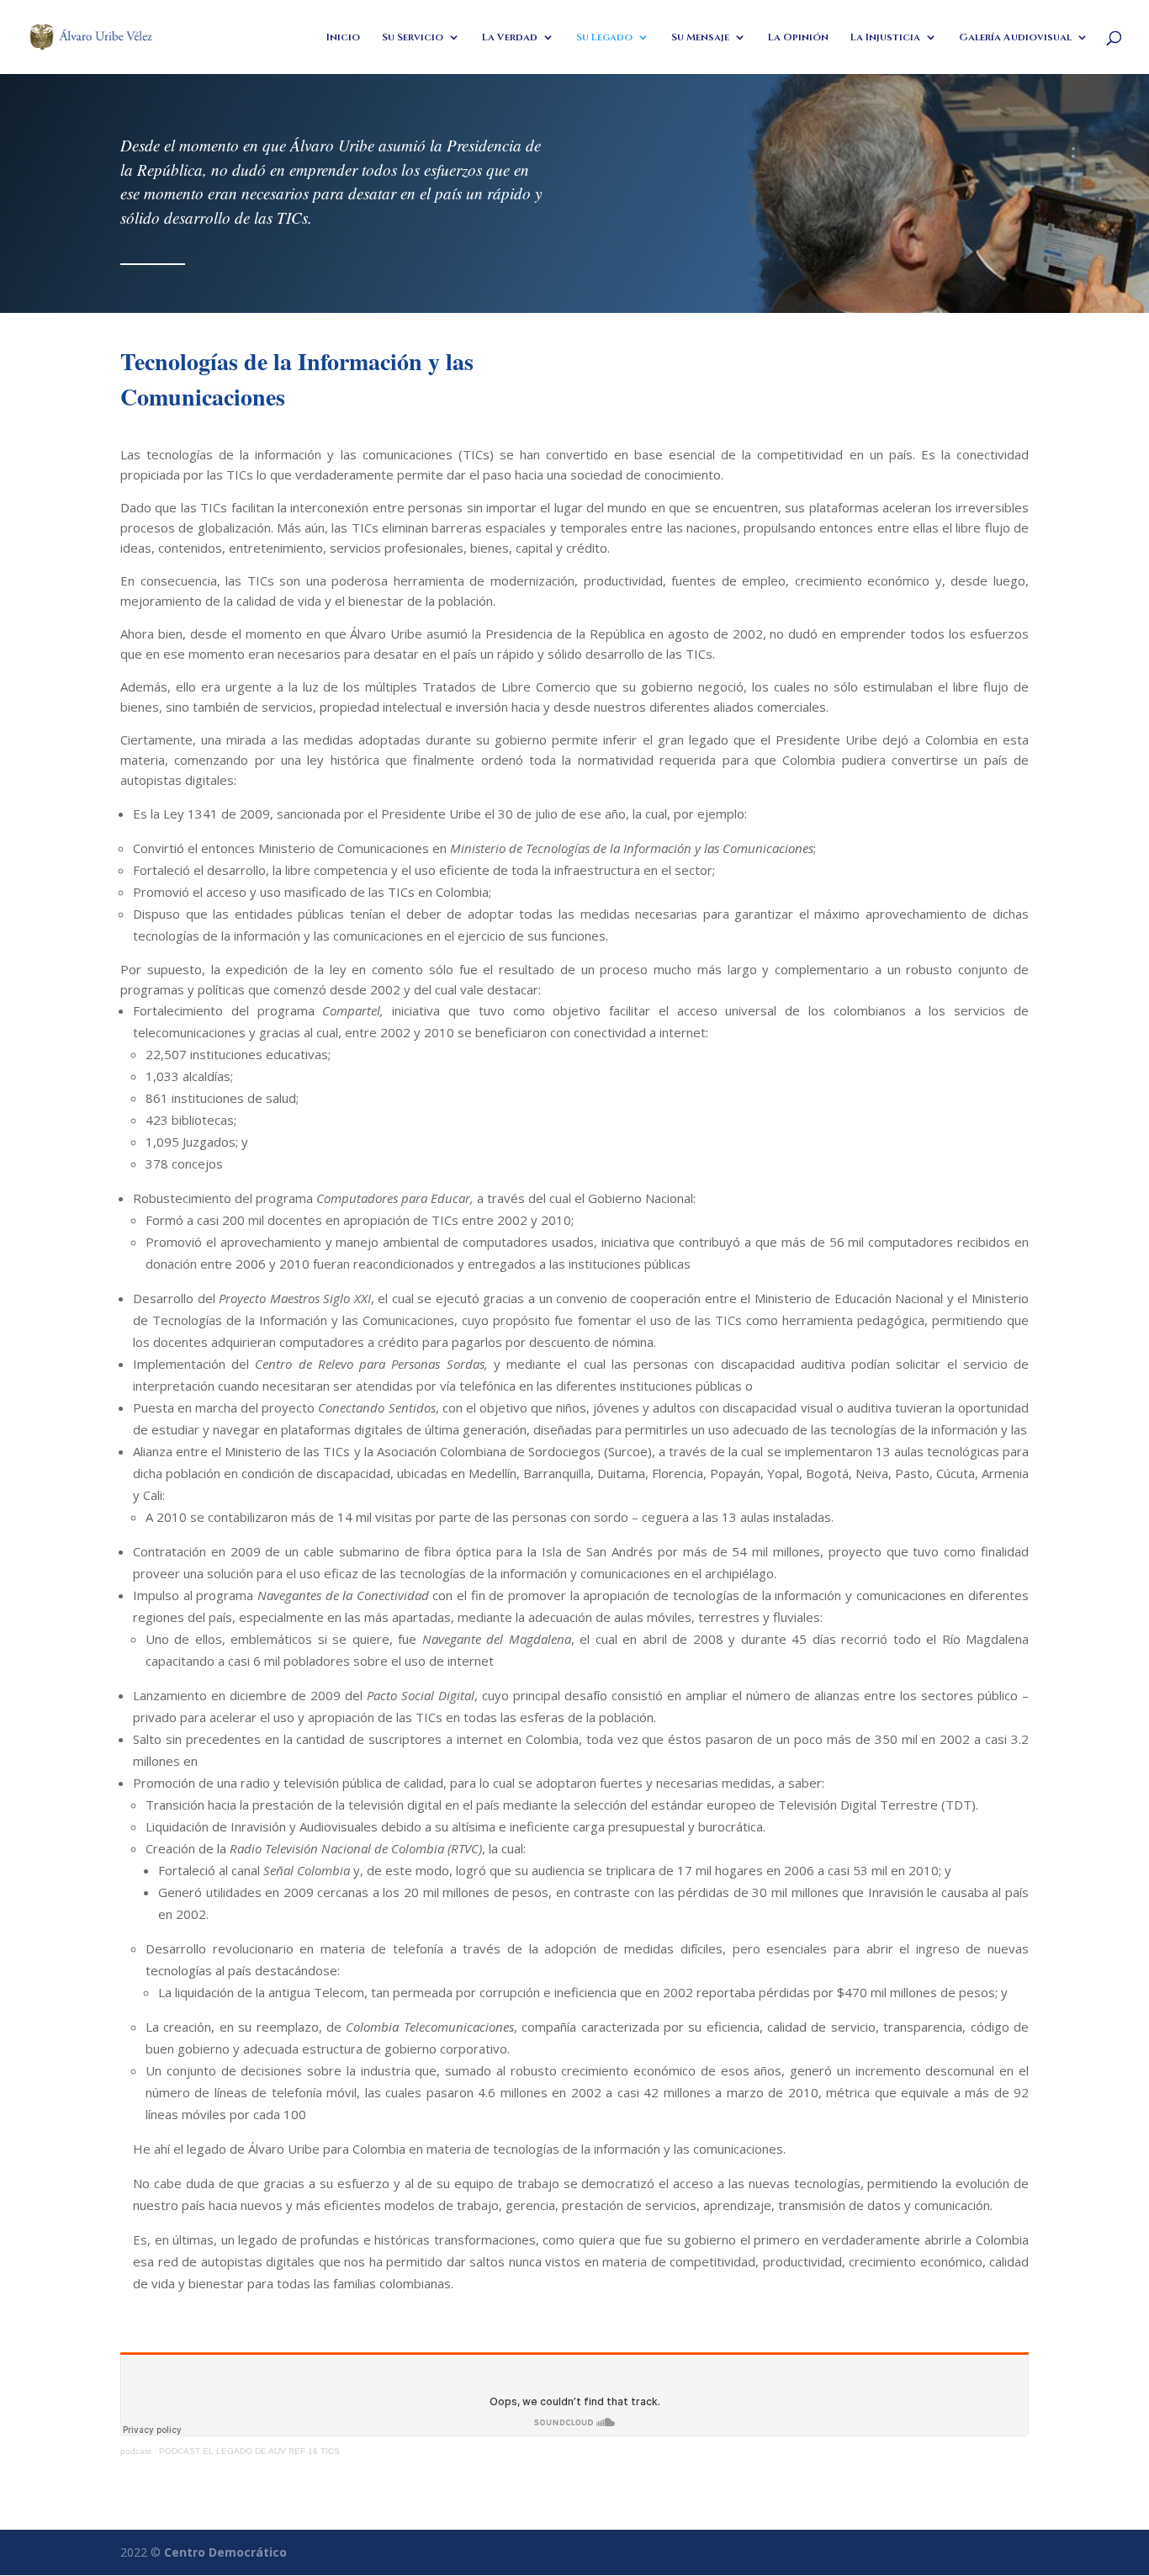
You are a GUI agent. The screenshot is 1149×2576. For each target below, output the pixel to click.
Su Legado (604, 37)
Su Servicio (413, 37)
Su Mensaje (700, 37)
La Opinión (798, 37)
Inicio (343, 37)
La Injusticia (885, 37)
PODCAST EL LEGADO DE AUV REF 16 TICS (249, 2451)
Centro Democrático (225, 2552)
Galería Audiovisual (1015, 37)
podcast (136, 2451)
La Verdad (510, 37)
